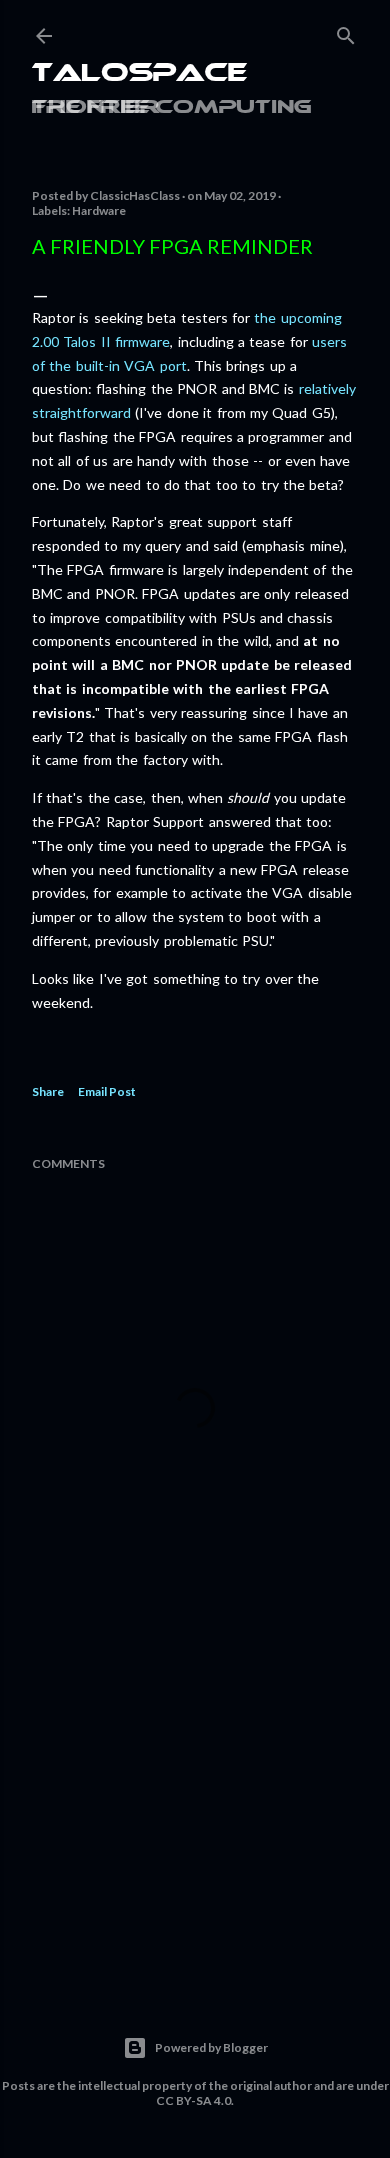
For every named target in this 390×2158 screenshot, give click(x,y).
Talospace (139, 74)
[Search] (346, 31)
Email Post (107, 1091)
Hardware (99, 210)
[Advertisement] (195, 1811)
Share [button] (48, 1091)
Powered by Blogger (211, 2047)
